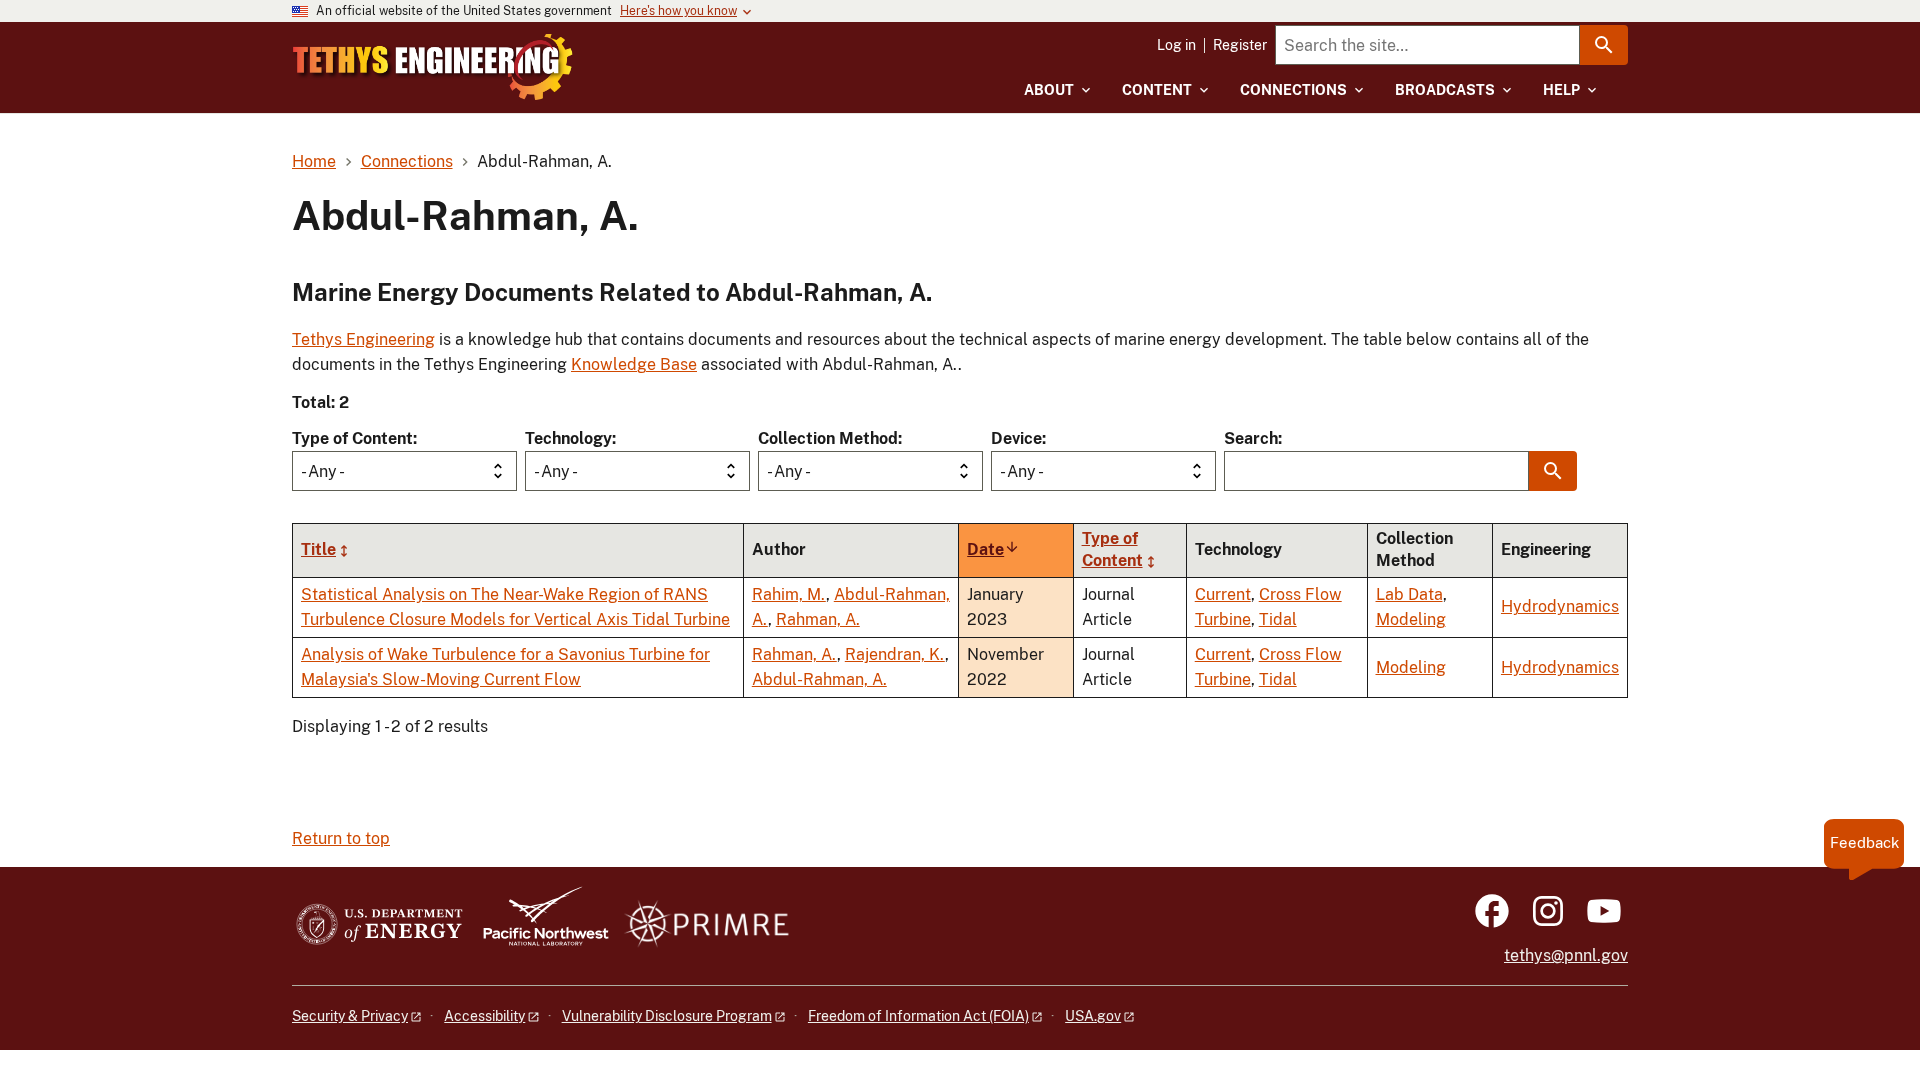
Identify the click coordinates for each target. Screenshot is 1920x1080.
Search (1251, 438)
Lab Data (1409, 594)
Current (1223, 594)
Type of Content (352, 438)
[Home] (433, 67)
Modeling (1411, 619)
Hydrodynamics (1560, 606)
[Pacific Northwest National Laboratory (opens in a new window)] (538, 925)
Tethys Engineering (363, 339)
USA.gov (1093, 1016)
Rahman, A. (818, 619)
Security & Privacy (350, 1016)
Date (993, 549)
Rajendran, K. (895, 654)
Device (1016, 438)
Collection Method (828, 438)
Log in (1176, 45)
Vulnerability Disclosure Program (667, 1016)
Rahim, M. (789, 594)
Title (318, 549)
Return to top (341, 838)
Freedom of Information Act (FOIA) (918, 1016)
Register (1240, 45)
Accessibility (484, 1016)
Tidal (1278, 619)
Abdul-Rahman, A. (819, 679)
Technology (568, 438)
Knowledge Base (634, 364)
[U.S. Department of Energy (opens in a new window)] (379, 925)
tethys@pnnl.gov (1566, 955)
